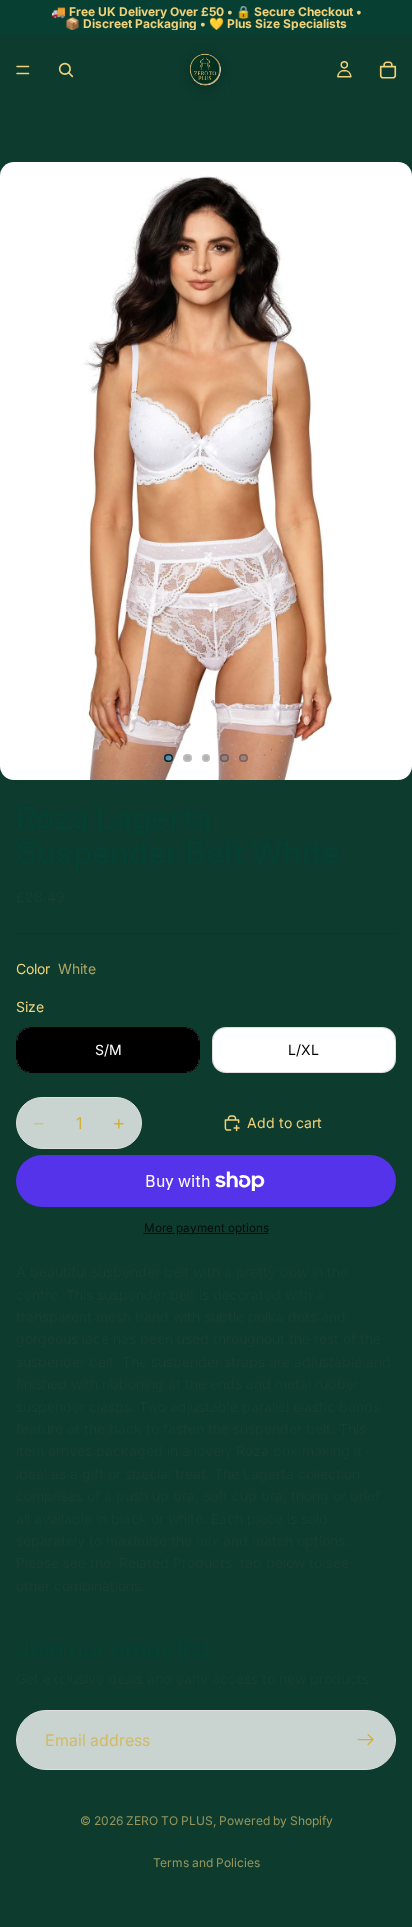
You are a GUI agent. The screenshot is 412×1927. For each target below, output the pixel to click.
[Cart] (388, 70)
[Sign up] (366, 1740)
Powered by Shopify (276, 1820)
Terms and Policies (206, 1862)
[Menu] (23, 70)
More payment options (206, 1228)
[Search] (66, 70)
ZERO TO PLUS (169, 1820)
